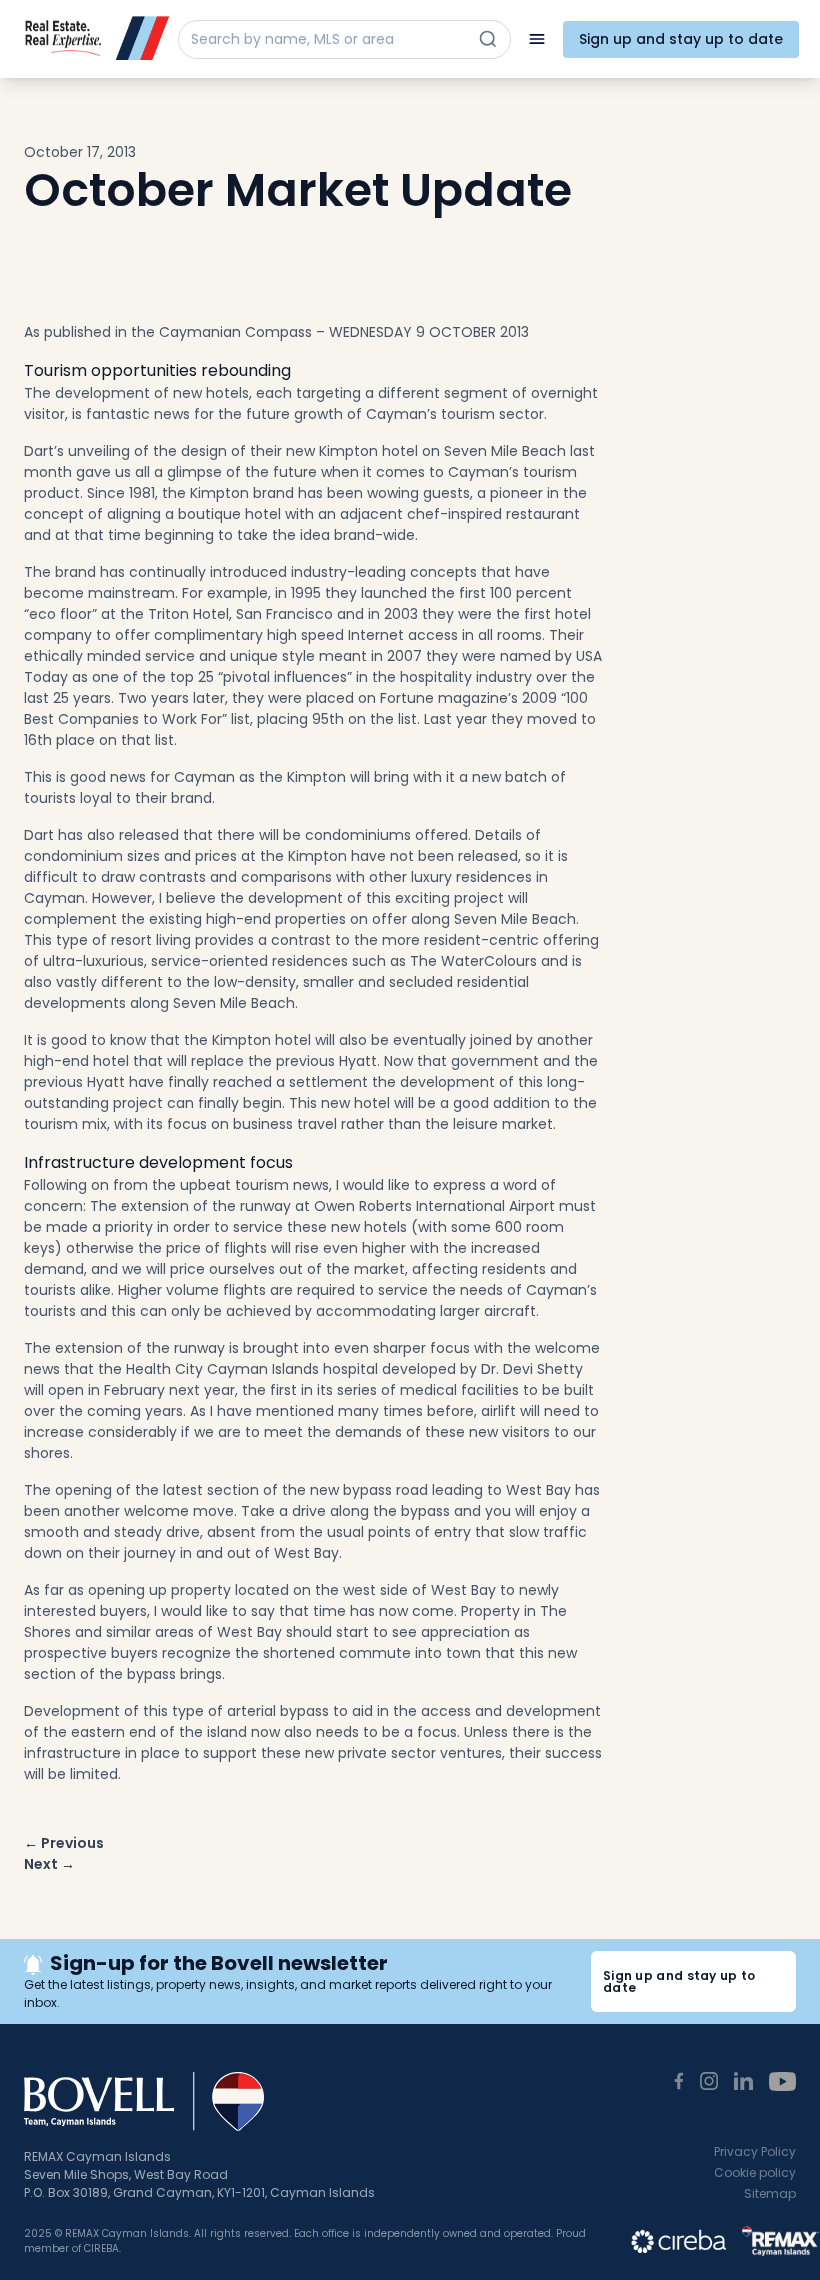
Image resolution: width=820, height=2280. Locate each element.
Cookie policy (755, 2172)
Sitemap (770, 2193)
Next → (49, 1864)
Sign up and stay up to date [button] (679, 1981)
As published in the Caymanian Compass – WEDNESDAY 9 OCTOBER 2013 (276, 332)
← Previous (64, 1843)
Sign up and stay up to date (681, 39)
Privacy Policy (755, 2151)
